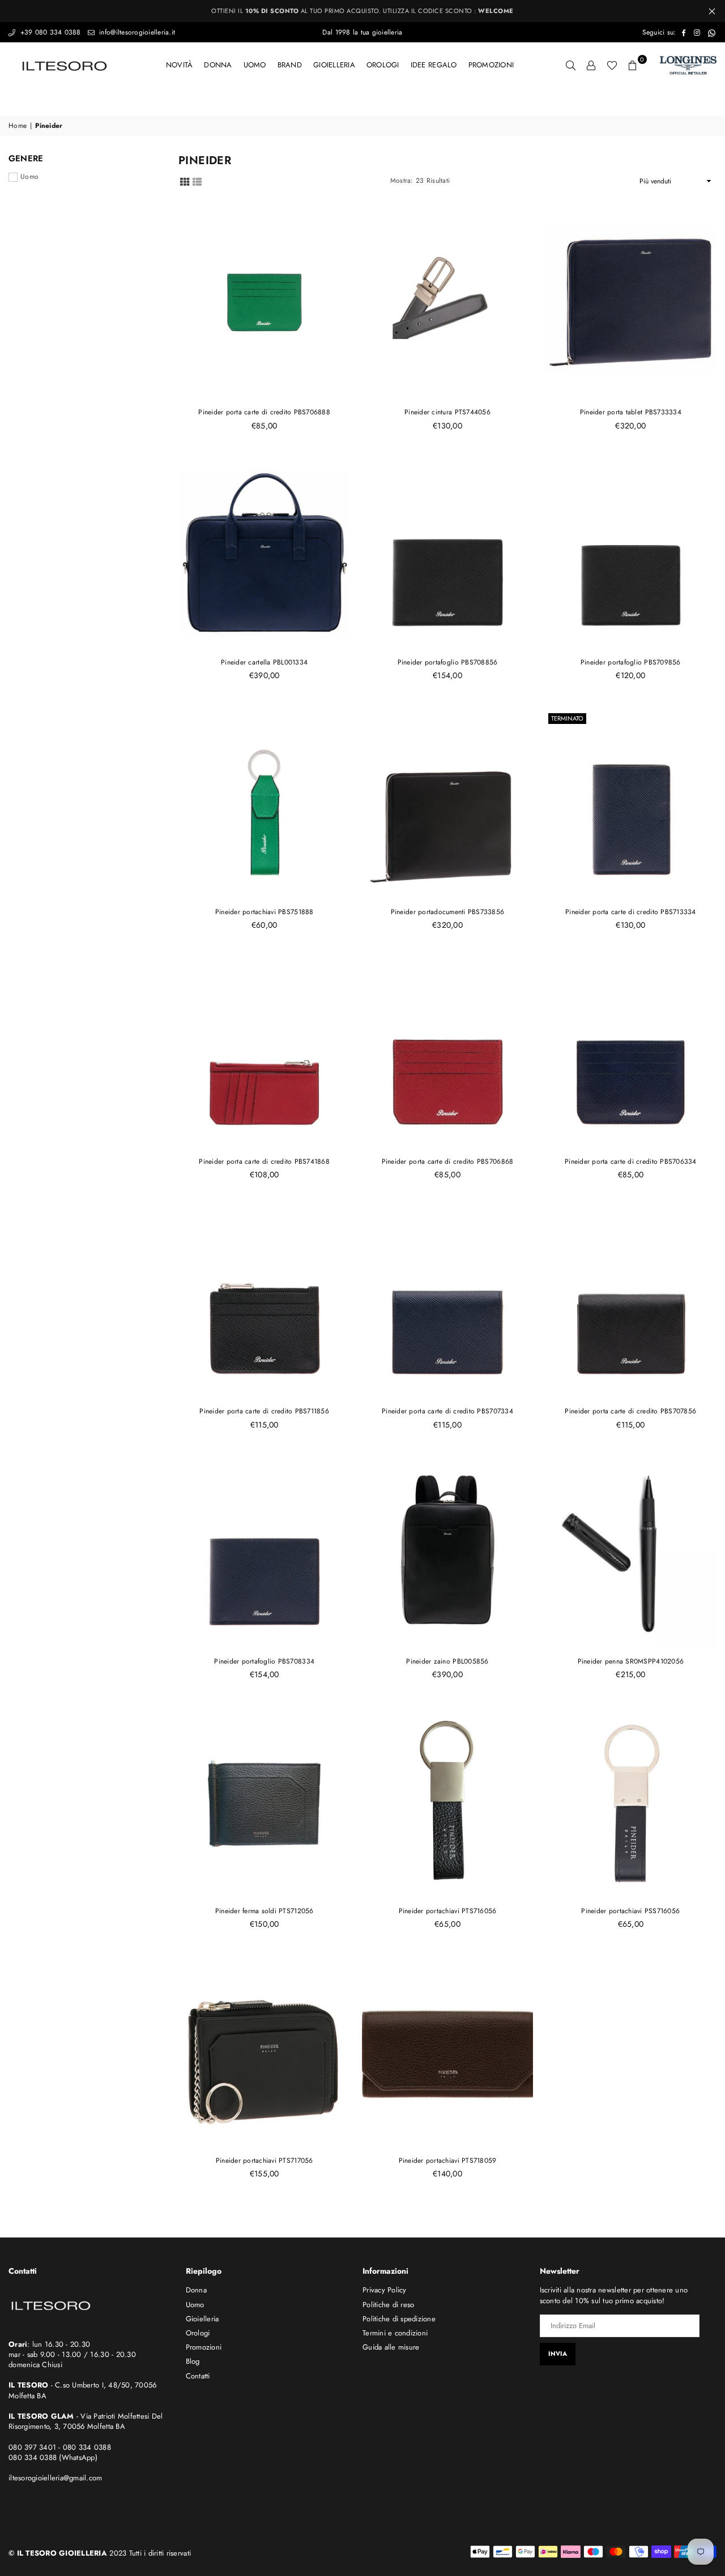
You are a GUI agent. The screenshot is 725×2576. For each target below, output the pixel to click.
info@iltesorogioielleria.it (136, 32)
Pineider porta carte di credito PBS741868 (264, 1161)
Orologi (198, 2333)
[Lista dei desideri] (612, 65)
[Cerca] (571, 65)
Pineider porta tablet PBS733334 (631, 412)
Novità (180, 65)
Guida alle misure (391, 2347)
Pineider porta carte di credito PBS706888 (264, 412)
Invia (558, 2354)
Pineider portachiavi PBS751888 (265, 912)
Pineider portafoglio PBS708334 (264, 1661)
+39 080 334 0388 (49, 32)
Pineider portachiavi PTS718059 (448, 2161)
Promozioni (491, 65)
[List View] (197, 181)
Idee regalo (434, 65)
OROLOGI (383, 65)
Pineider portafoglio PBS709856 (631, 662)
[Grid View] (185, 181)
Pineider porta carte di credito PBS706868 (448, 1161)
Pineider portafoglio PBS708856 (448, 662)
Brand (290, 65)
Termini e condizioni (395, 2333)
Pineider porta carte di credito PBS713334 (631, 912)
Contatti (198, 2376)
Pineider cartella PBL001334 (264, 662)
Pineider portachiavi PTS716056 (448, 1911)
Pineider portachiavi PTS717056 (265, 2161)
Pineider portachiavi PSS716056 (630, 1911)
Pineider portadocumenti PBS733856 (448, 912)
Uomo (255, 65)
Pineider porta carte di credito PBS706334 (631, 1161)
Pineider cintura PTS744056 (447, 412)
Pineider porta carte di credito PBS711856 (264, 1411)
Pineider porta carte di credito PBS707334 (447, 1411)
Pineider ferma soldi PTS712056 (265, 1911)
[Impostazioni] (591, 65)
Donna (218, 65)
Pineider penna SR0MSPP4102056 (631, 1661)
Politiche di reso (388, 2305)
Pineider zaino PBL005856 (447, 1661)
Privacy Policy (385, 2290)
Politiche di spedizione (399, 2319)
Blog (193, 2361)
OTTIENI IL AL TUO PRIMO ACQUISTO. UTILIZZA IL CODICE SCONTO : (362, 11)
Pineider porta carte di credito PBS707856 (630, 1411)
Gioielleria (334, 65)
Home (18, 126)
